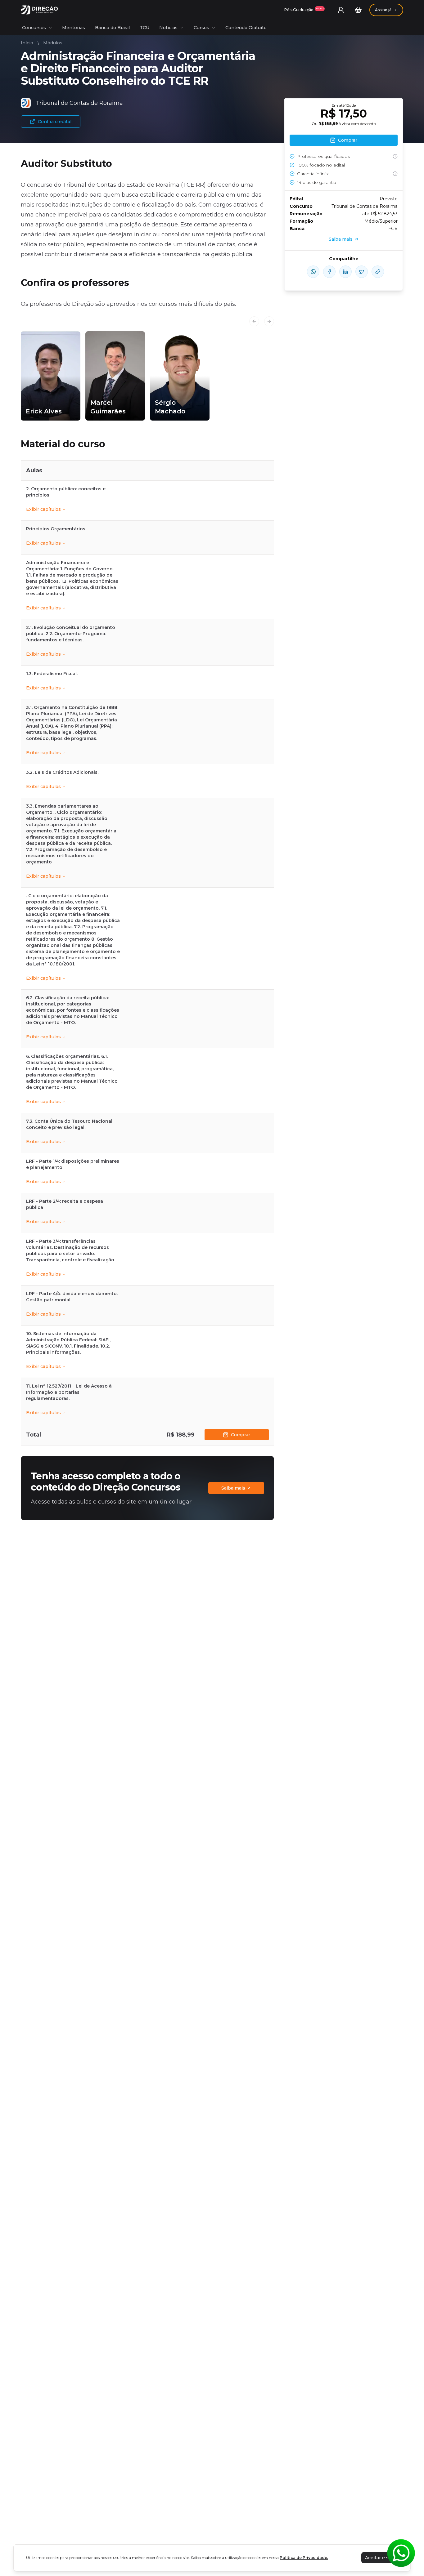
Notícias (168, 28)
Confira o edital (55, 122)
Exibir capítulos (43, 509)
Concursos (34, 28)
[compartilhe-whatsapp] (313, 272)
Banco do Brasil (112, 28)
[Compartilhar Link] (378, 272)
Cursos (201, 28)
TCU (144, 28)
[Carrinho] (358, 10)
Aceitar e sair (380, 2558)
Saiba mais (233, 1488)
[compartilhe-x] (362, 272)
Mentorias (74, 28)
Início (27, 43)
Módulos (53, 43)
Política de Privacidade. (304, 2558)
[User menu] (341, 10)
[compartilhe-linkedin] (345, 272)
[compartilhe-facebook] (329, 272)
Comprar (241, 1435)
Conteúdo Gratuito (246, 28)
